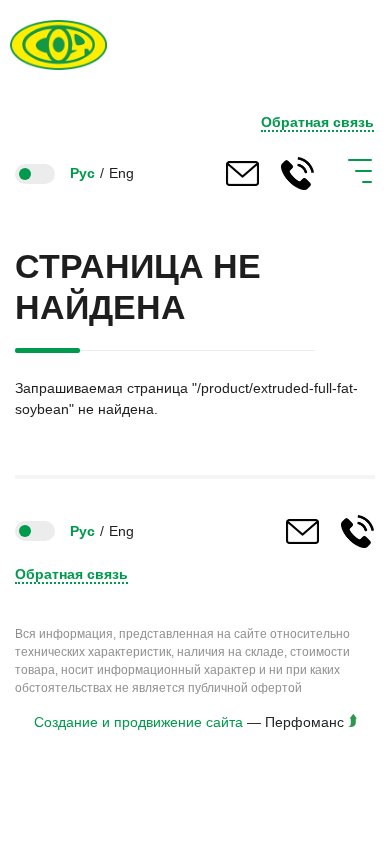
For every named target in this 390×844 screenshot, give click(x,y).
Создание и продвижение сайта (138, 722)
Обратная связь (317, 122)
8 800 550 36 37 (297, 173)
